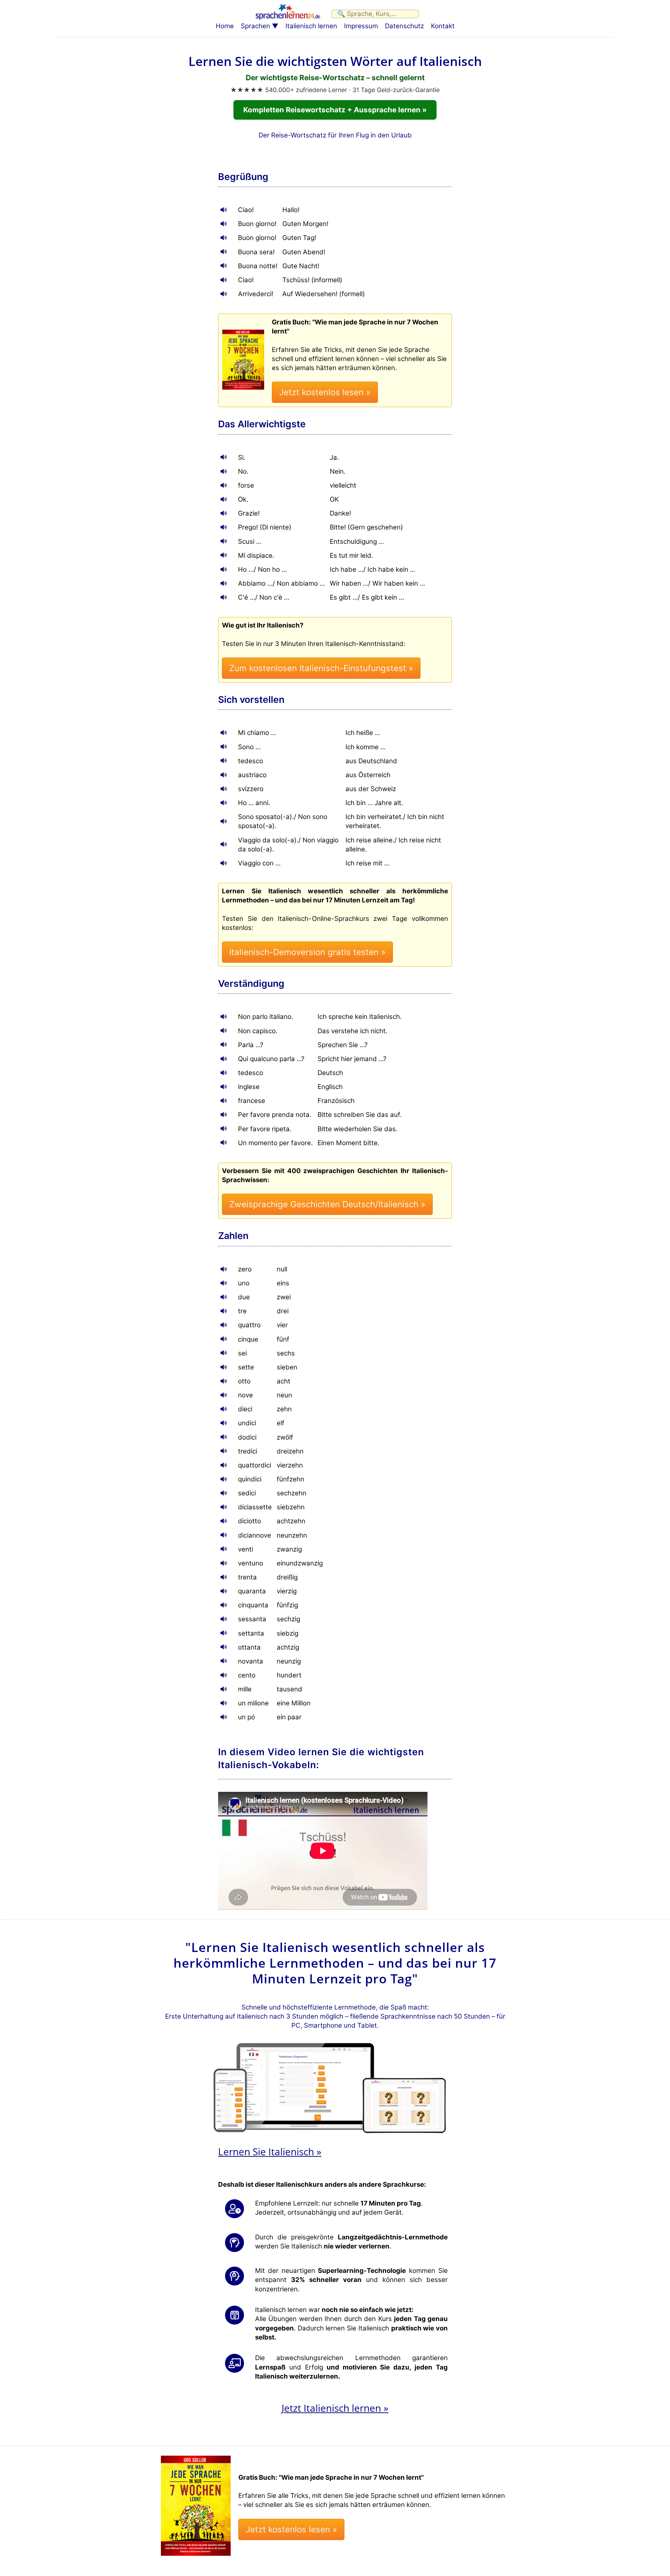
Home (225, 26)
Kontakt (443, 26)
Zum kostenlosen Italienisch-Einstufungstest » (321, 668)
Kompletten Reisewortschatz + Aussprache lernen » (335, 110)
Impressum (361, 26)
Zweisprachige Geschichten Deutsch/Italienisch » (327, 1204)
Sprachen (255, 26)
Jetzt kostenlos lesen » (325, 392)
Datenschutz (404, 26)
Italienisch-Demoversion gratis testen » (307, 952)
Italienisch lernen (311, 26)
